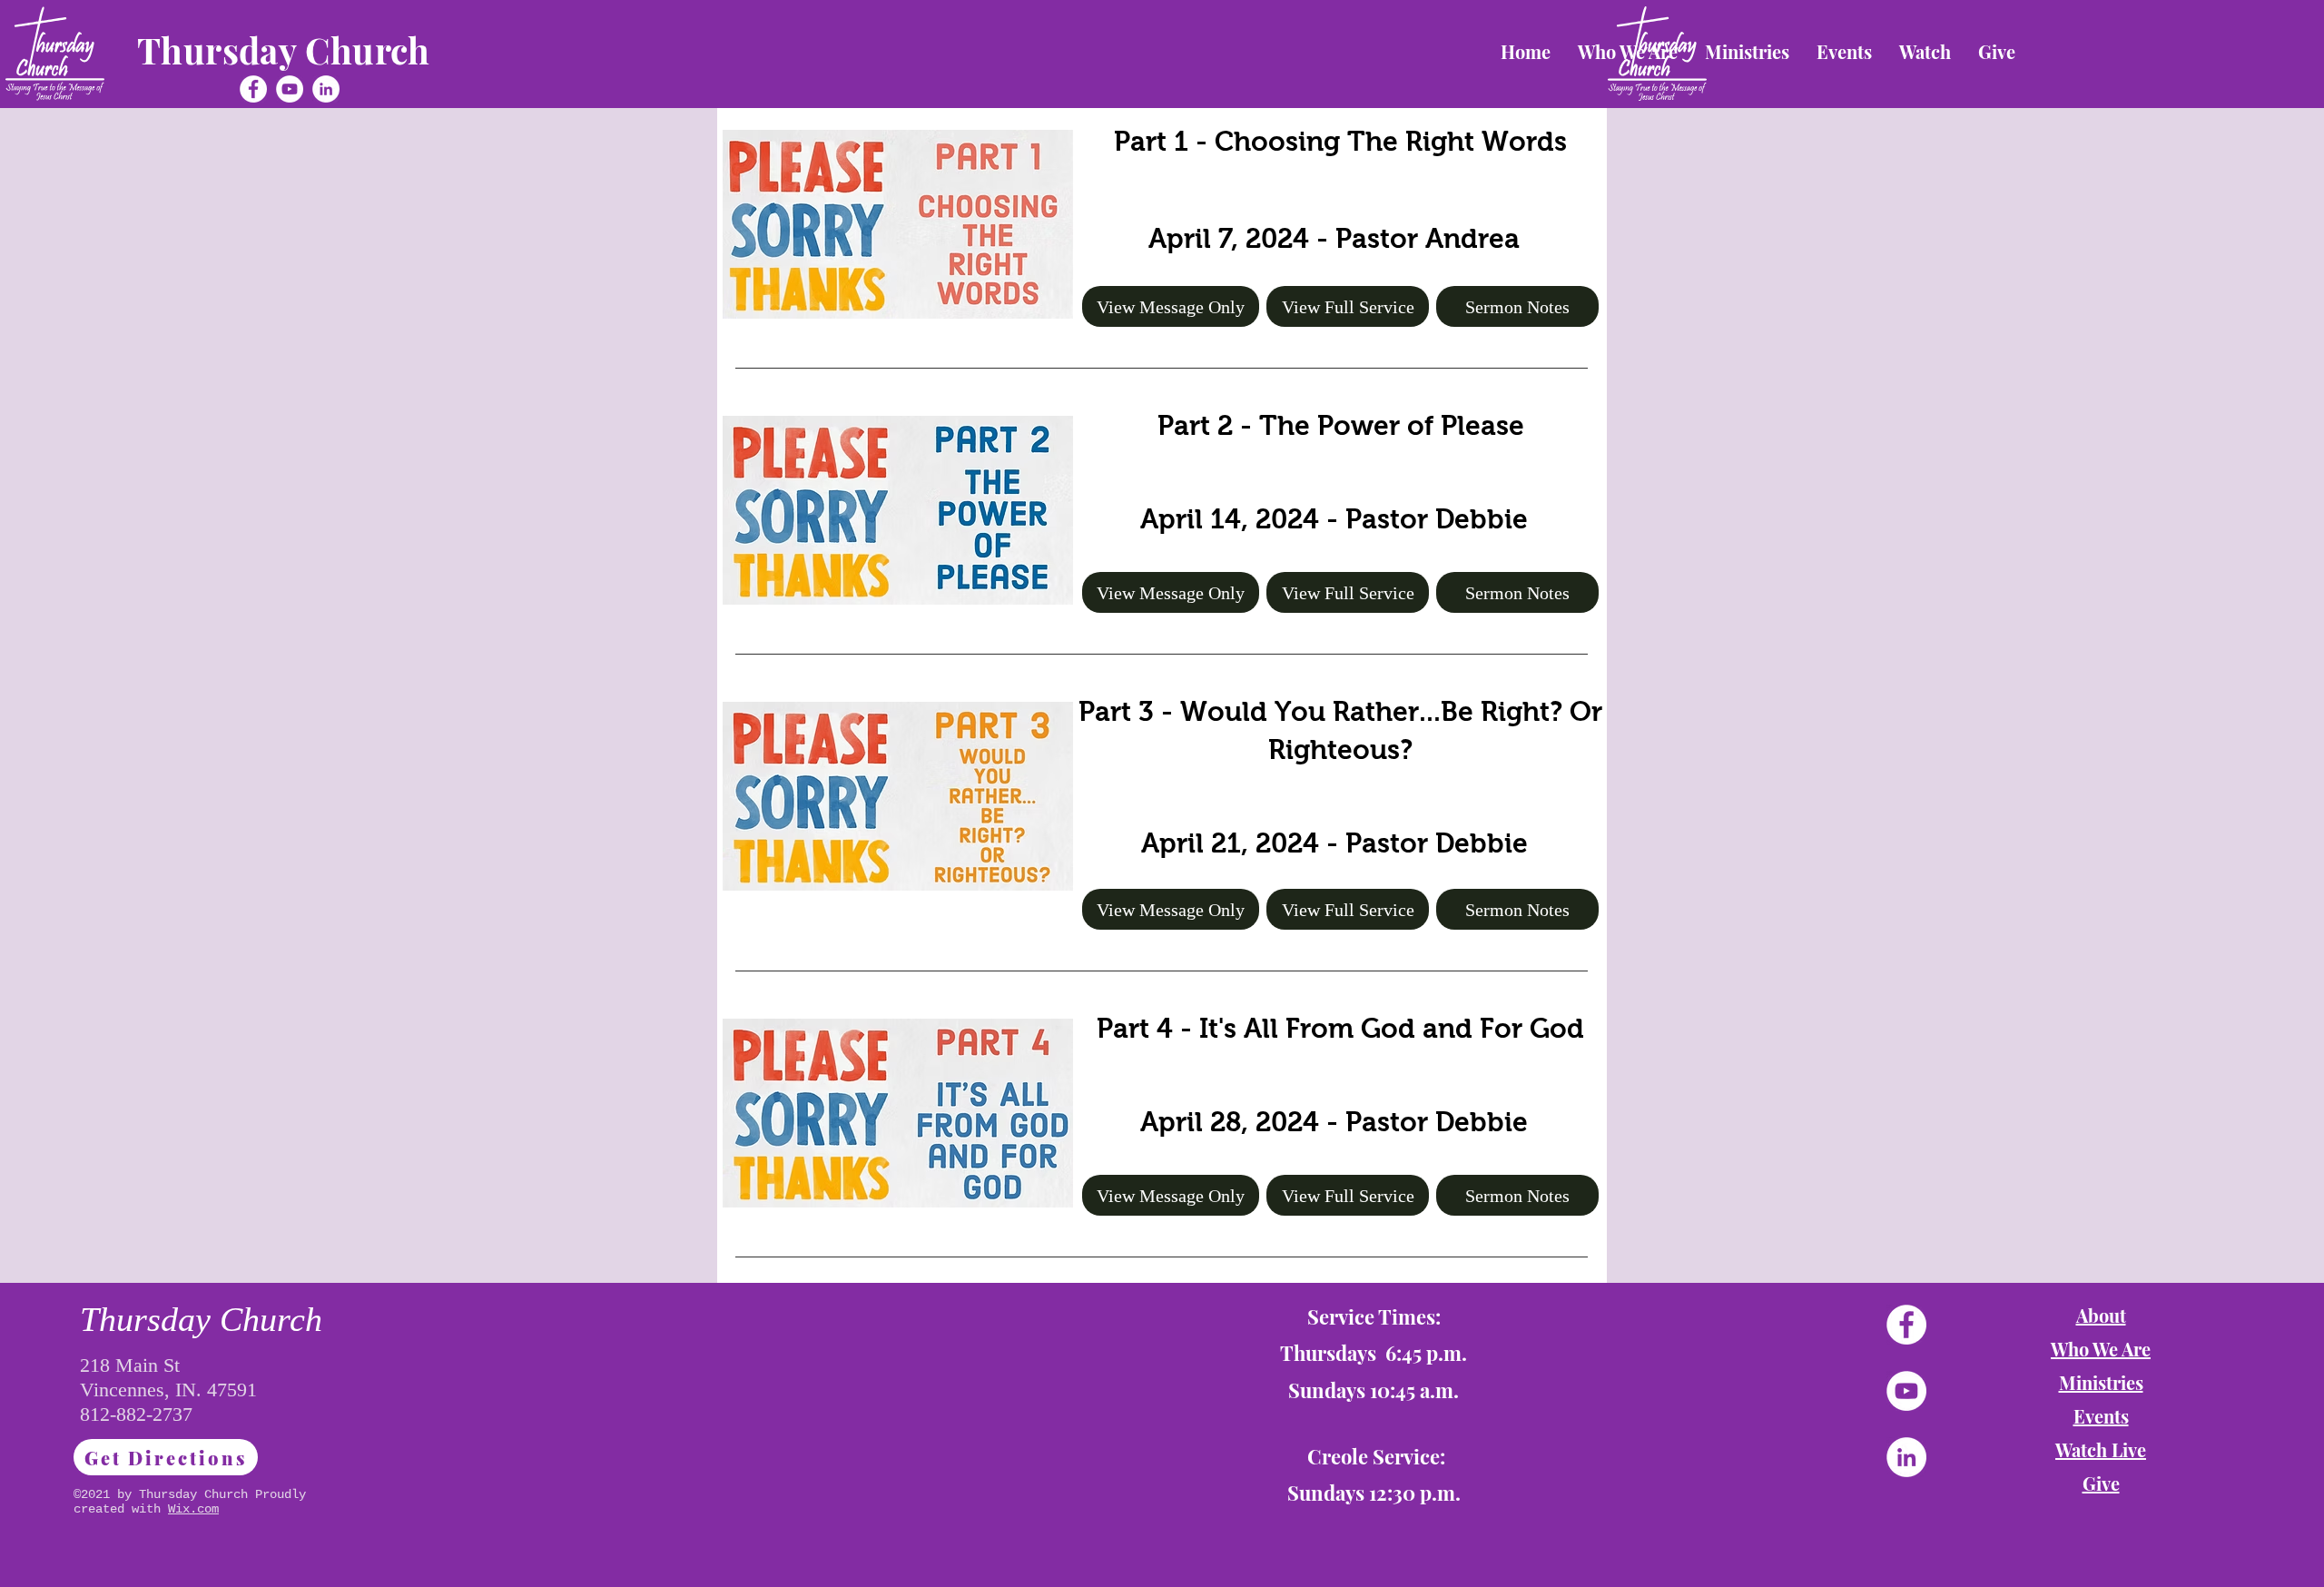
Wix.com (193, 1509)
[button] (1747, 52)
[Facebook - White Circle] (253, 89)
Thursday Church (284, 50)
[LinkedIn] (326, 89)
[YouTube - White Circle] (290, 89)
